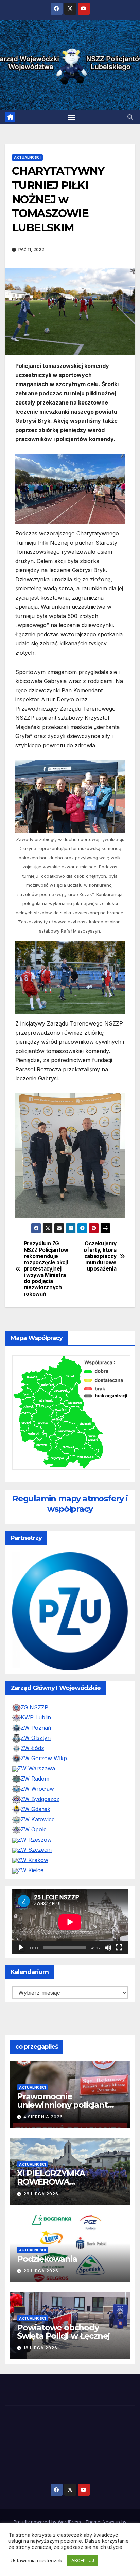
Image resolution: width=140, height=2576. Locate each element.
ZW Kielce (31, 1896)
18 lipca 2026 (40, 2374)
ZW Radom (35, 1805)
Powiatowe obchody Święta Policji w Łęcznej (63, 2358)
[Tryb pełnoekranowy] (119, 1974)
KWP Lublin (36, 1744)
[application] (70, 1948)
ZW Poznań (36, 1754)
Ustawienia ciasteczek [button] (36, 2561)
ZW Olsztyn (36, 1764)
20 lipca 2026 (41, 2297)
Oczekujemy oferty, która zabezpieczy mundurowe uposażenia (100, 1256)
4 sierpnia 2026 (43, 2143)
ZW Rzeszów (35, 1866)
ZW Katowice (38, 1845)
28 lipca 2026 (41, 2220)
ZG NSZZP (34, 1733)
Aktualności (27, 157)
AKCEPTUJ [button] (83, 2560)
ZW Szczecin (35, 1876)
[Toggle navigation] (71, 117)
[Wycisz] (108, 1974)
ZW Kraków (33, 1886)
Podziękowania (47, 2285)
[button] (130, 117)
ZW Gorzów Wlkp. (45, 1784)
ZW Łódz (32, 1774)
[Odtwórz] (21, 1974)
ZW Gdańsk (36, 1835)
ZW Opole (34, 1856)
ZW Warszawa (36, 1794)
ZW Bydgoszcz (40, 1825)
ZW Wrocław (37, 1815)
